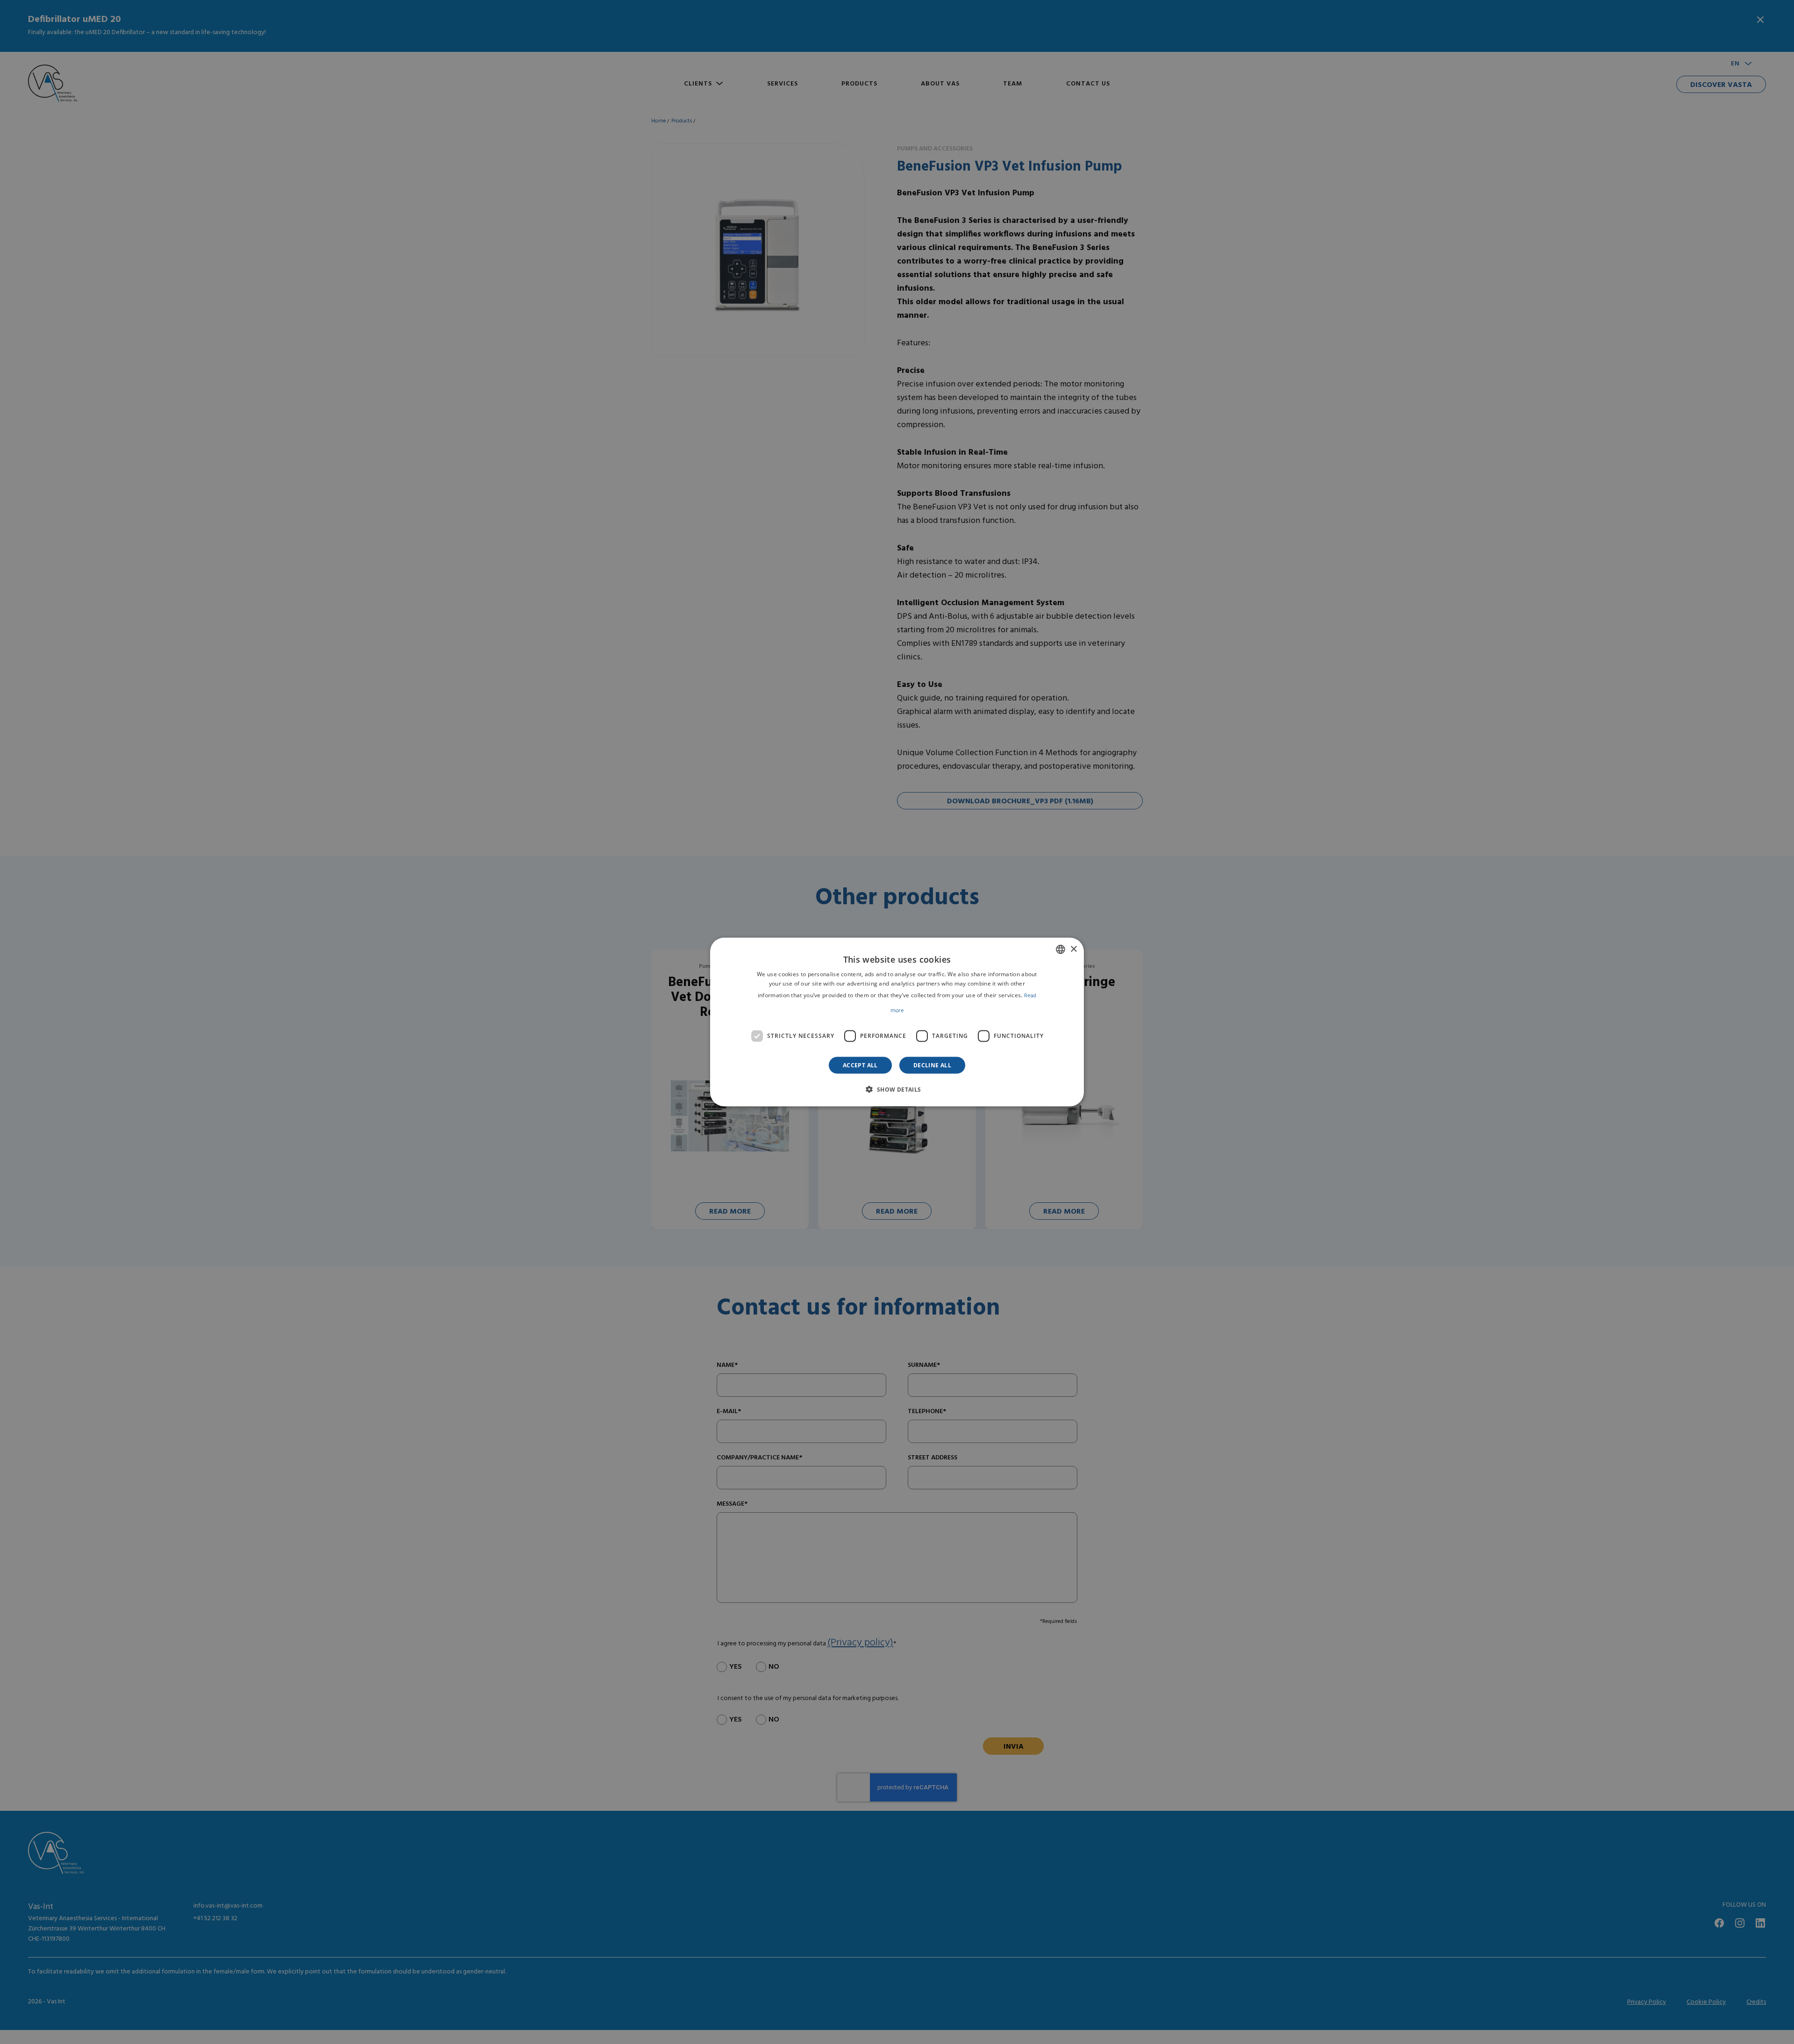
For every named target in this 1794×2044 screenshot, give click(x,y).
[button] (897, 1089)
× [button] (1073, 949)
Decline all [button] (932, 1065)
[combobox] (1061, 950)
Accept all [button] (860, 1065)
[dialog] (897, 1022)
